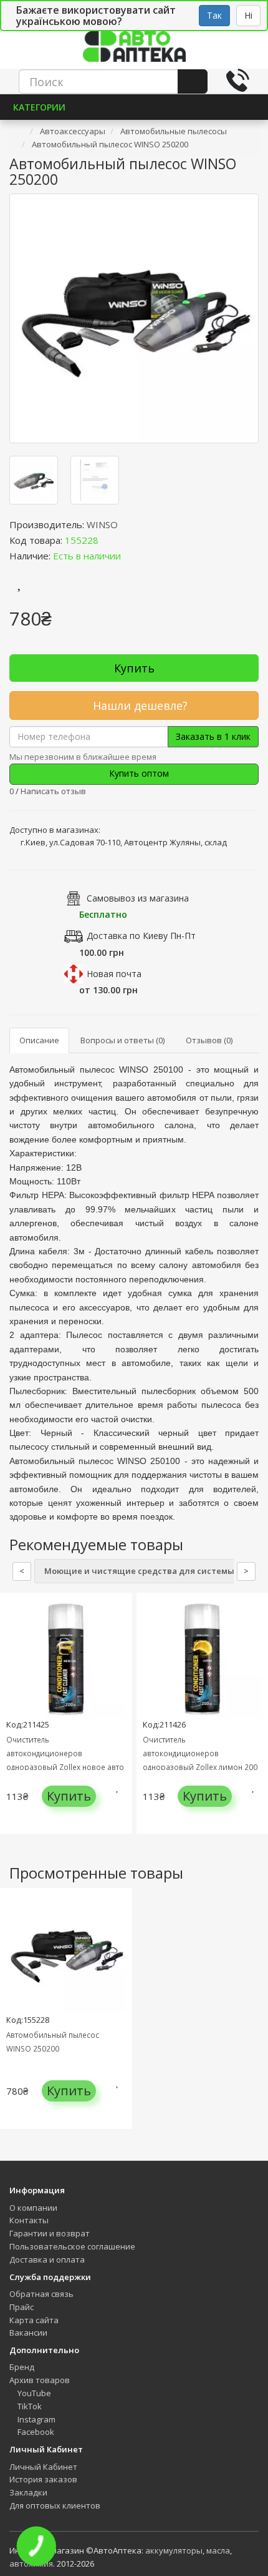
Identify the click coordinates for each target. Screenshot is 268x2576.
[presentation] (12, 1723)
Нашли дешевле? (139, 705)
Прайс (22, 2307)
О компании (33, 2208)
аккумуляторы (174, 2550)
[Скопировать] (108, 540)
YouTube (33, 2393)
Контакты (29, 2220)
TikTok (29, 2406)
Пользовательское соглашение (72, 2246)
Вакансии (28, 2333)
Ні (248, 15)
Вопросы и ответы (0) (122, 1040)
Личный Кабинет (43, 2467)
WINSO (102, 524)
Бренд (22, 2367)
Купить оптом (138, 773)
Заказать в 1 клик (213, 736)
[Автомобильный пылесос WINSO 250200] (134, 318)
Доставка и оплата (47, 2259)
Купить (134, 668)
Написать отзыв (53, 791)
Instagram (36, 2419)
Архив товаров (40, 2380)
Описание (39, 1040)
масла (218, 2550)
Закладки (28, 2492)
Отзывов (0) (209, 1040)
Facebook (35, 2432)
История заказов (43, 2479)
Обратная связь (41, 2294)
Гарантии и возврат (50, 2233)
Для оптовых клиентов (55, 2505)
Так (214, 15)
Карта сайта (34, 2320)
